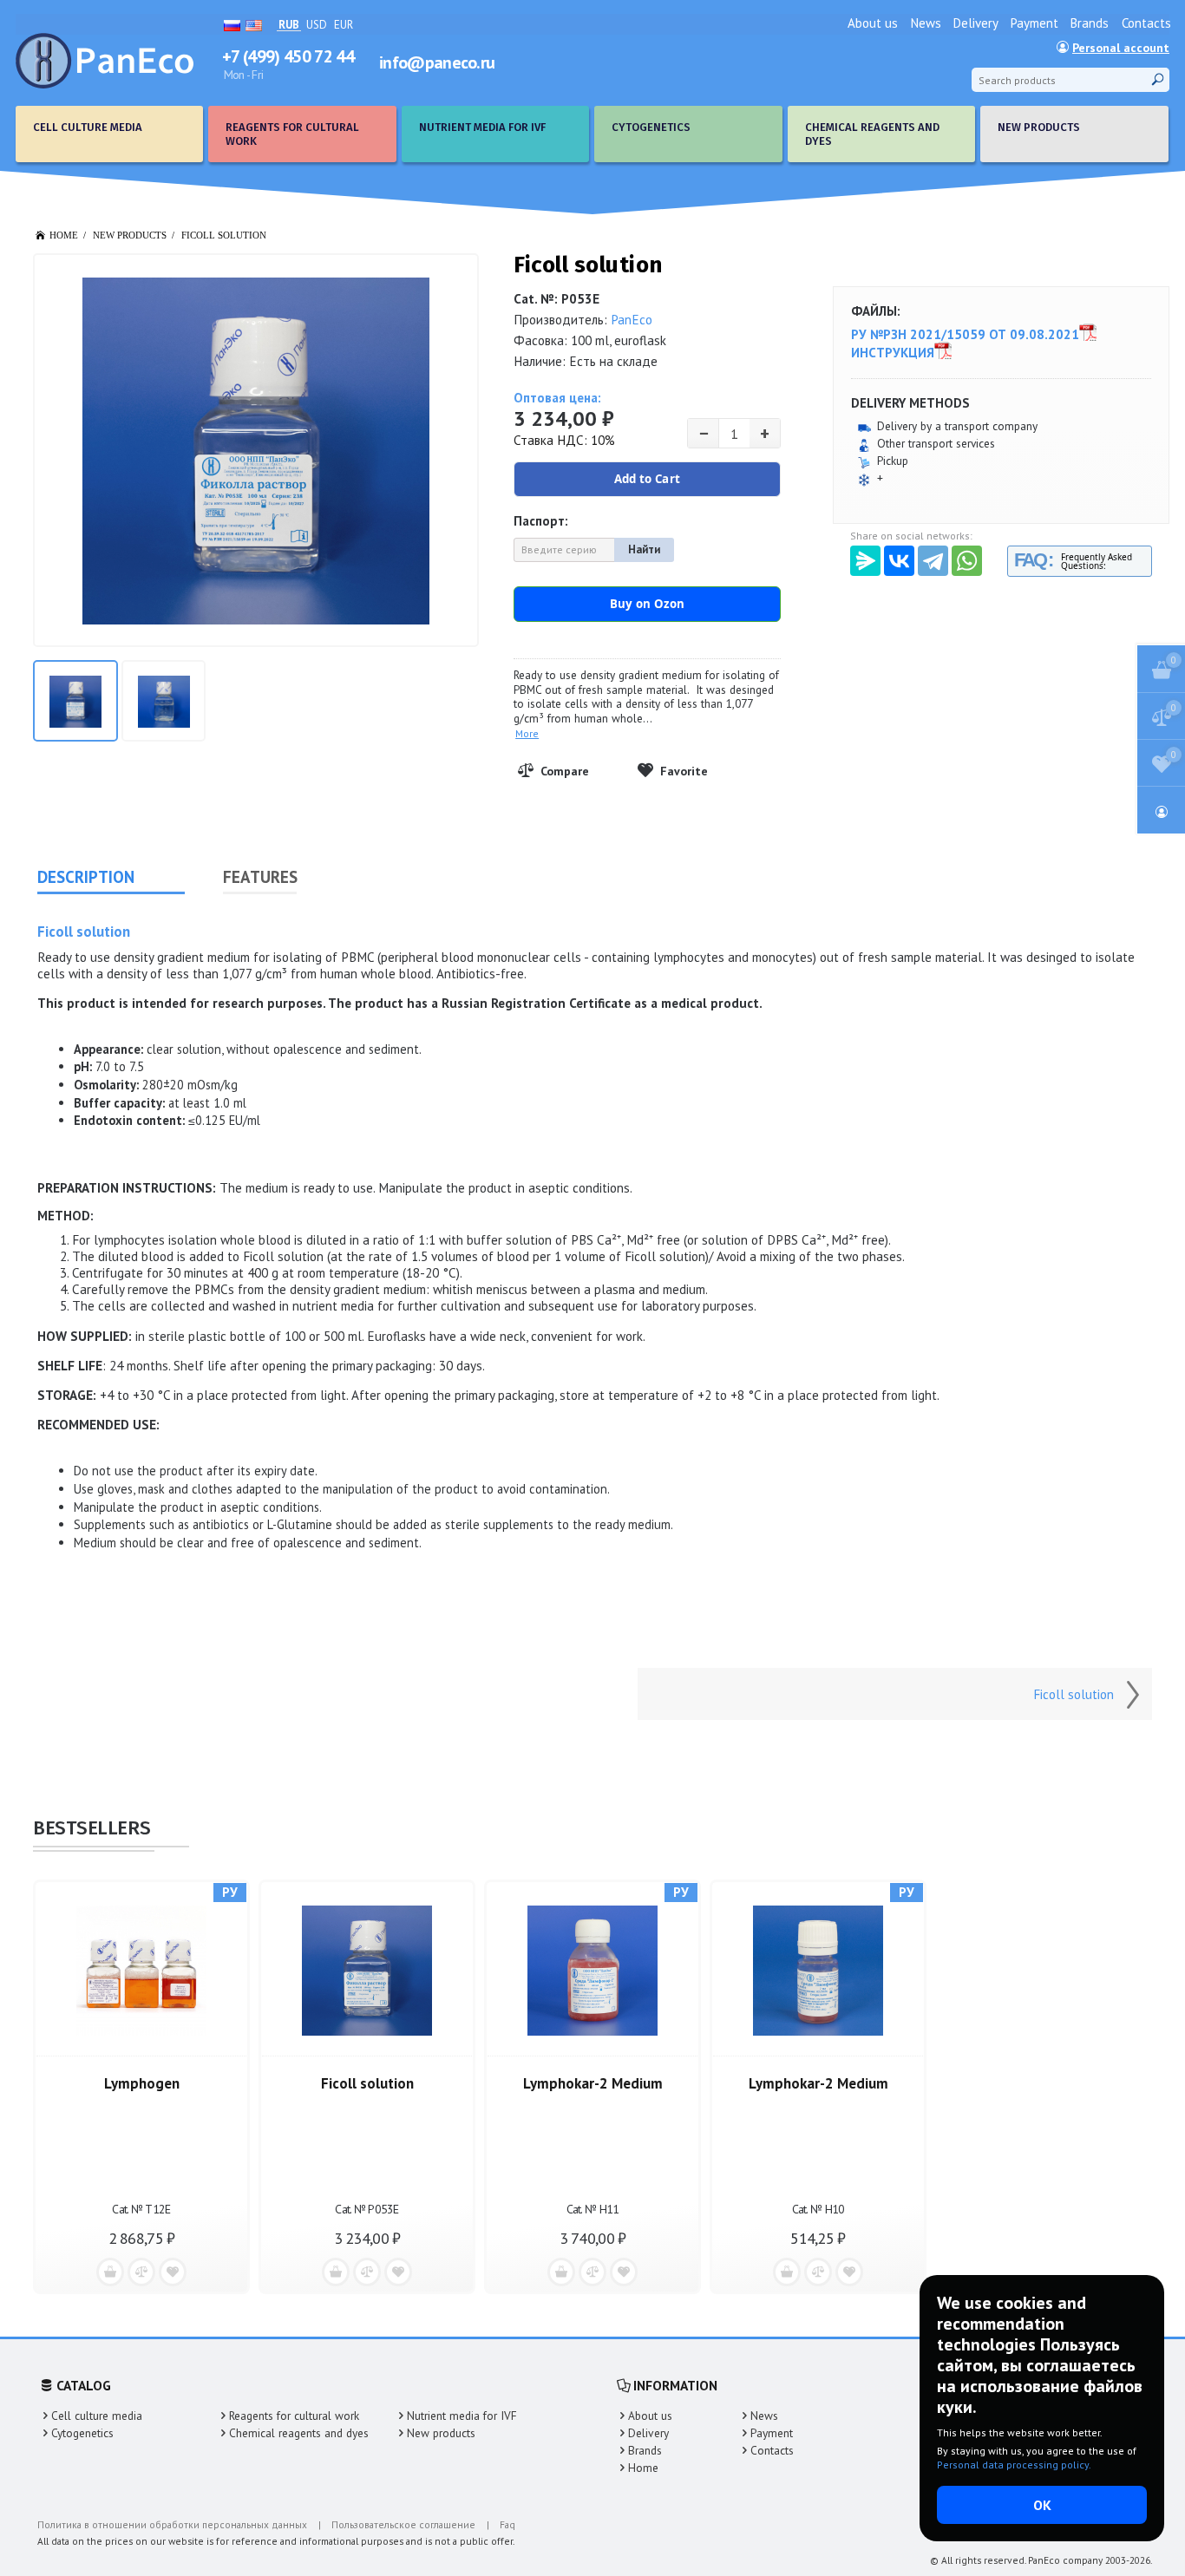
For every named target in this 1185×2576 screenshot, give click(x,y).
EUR (344, 25)
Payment (1034, 23)
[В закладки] (173, 2272)
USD (317, 25)
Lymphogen (142, 2083)
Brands (1090, 23)
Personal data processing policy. (1014, 2465)
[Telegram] (933, 561)
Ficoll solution (224, 235)
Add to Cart (648, 479)
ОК (1042, 2505)
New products (441, 2433)
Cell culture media (97, 2416)
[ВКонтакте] (899, 561)
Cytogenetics (82, 2433)
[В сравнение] (141, 2272)
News (926, 23)
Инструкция (893, 353)
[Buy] (110, 2272)
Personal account (1121, 48)
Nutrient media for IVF (462, 2416)
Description (86, 877)
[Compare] (572, 771)
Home (643, 2468)
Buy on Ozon (648, 604)
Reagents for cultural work (294, 2416)
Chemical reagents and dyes (299, 2433)
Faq (507, 2524)
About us (873, 23)
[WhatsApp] (967, 561)
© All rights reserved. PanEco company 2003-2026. (1041, 2560)
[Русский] (232, 24)
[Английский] (254, 24)
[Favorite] (691, 771)
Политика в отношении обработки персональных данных (172, 2524)
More (527, 733)
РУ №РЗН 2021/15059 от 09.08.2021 (965, 335)
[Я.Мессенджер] (865, 561)
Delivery (976, 23)
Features (260, 877)
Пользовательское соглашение (403, 2524)
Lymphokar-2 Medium (593, 2083)
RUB (289, 26)
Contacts (1146, 23)
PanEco (632, 320)
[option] (141, 2085)
